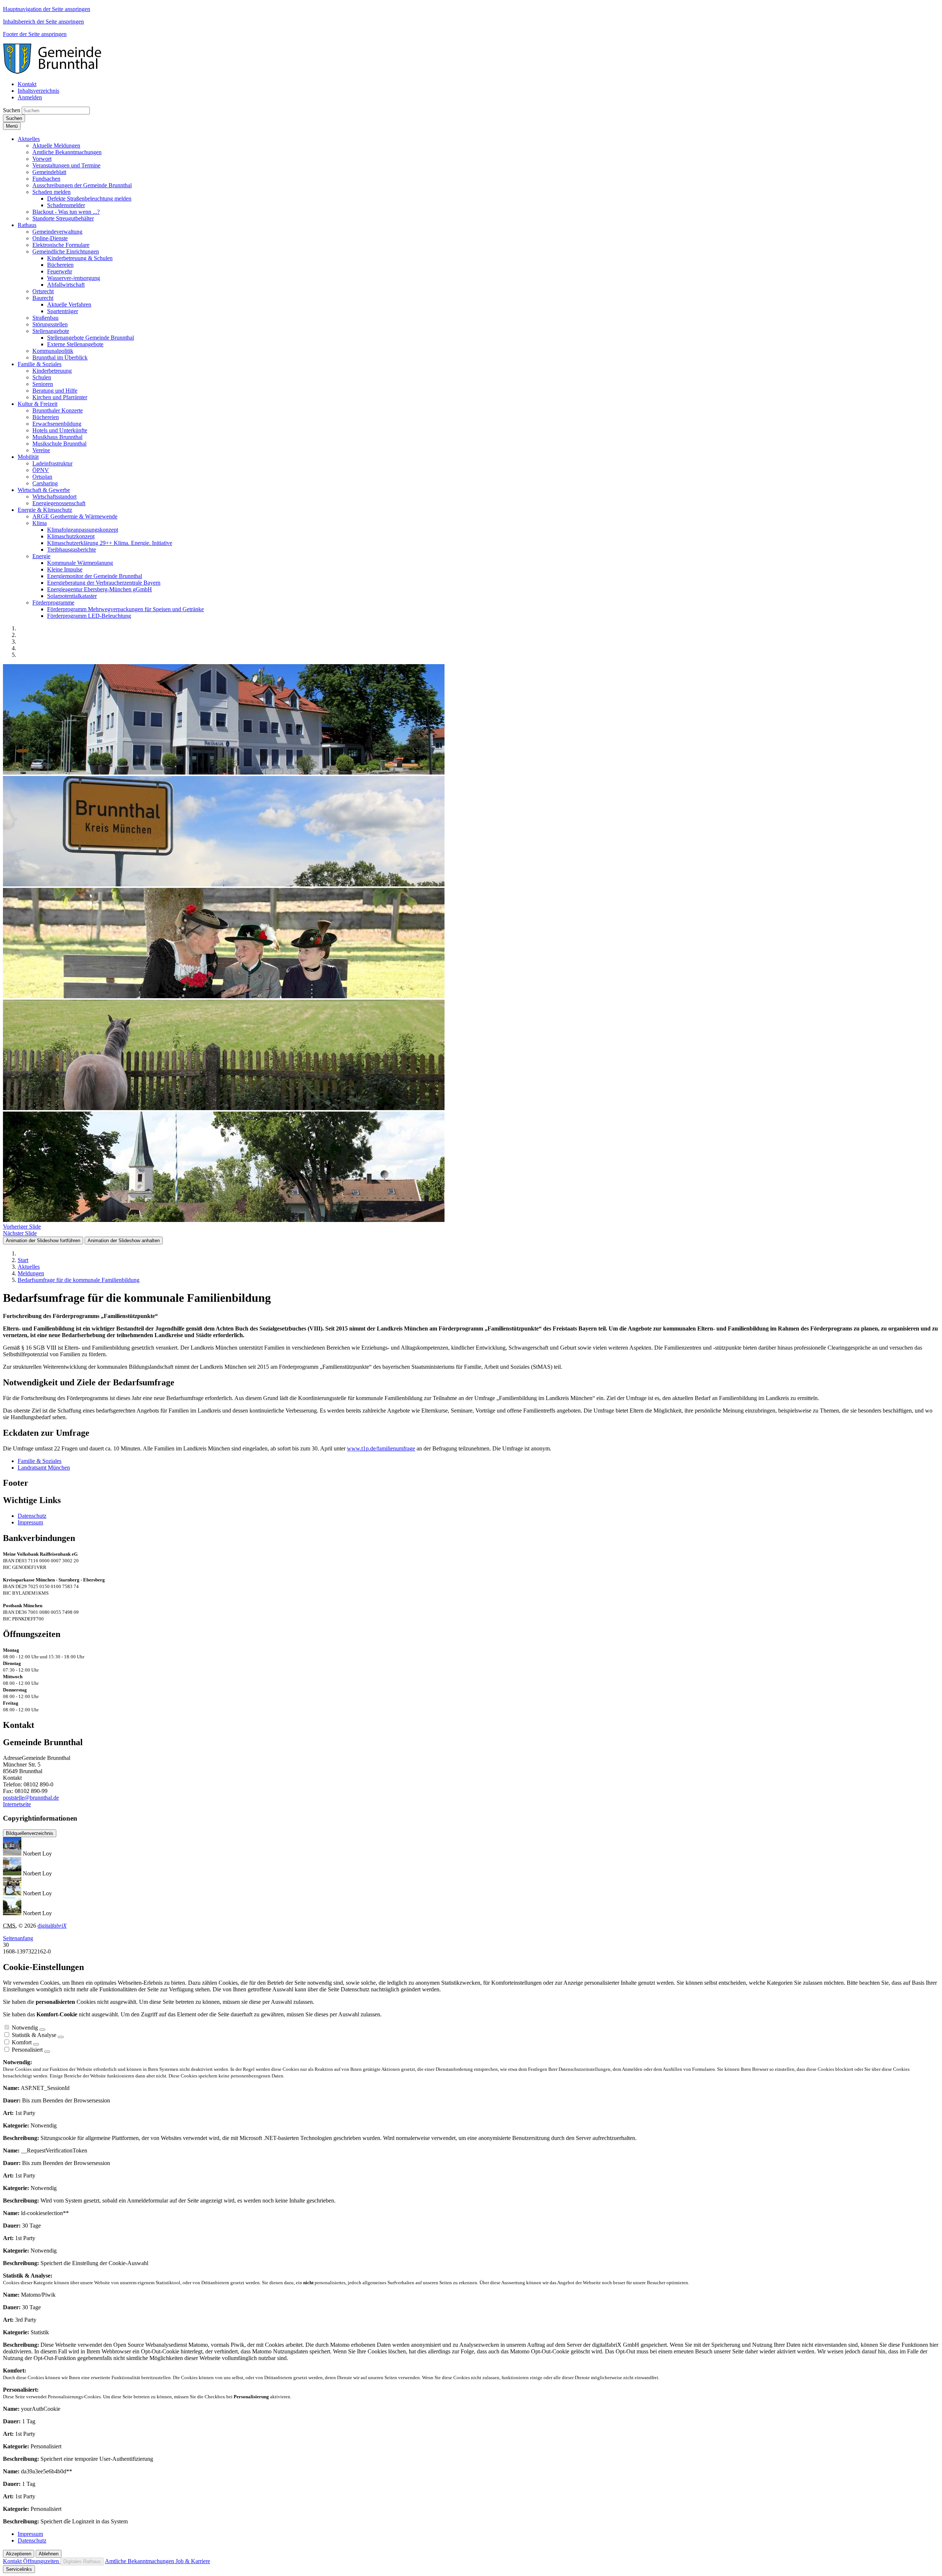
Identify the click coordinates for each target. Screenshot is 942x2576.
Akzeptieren (19, 2554)
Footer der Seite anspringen (35, 34)
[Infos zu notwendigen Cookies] (42, 2030)
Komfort (22, 2042)
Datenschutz (32, 1516)
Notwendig (25, 2028)
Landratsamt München (44, 1468)
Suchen (12, 110)
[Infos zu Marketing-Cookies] (61, 2037)
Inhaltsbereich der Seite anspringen (43, 22)
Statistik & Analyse (34, 2035)
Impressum (30, 1522)
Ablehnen (49, 2554)
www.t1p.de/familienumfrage (381, 1448)
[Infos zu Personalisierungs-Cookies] (47, 2052)
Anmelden (30, 97)
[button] (29, 139)
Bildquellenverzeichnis (30, 1833)
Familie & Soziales (40, 1461)
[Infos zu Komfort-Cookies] (36, 2044)
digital (52, 1926)
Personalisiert (27, 2050)
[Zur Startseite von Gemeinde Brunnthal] (56, 72)
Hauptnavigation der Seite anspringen (47, 9)
